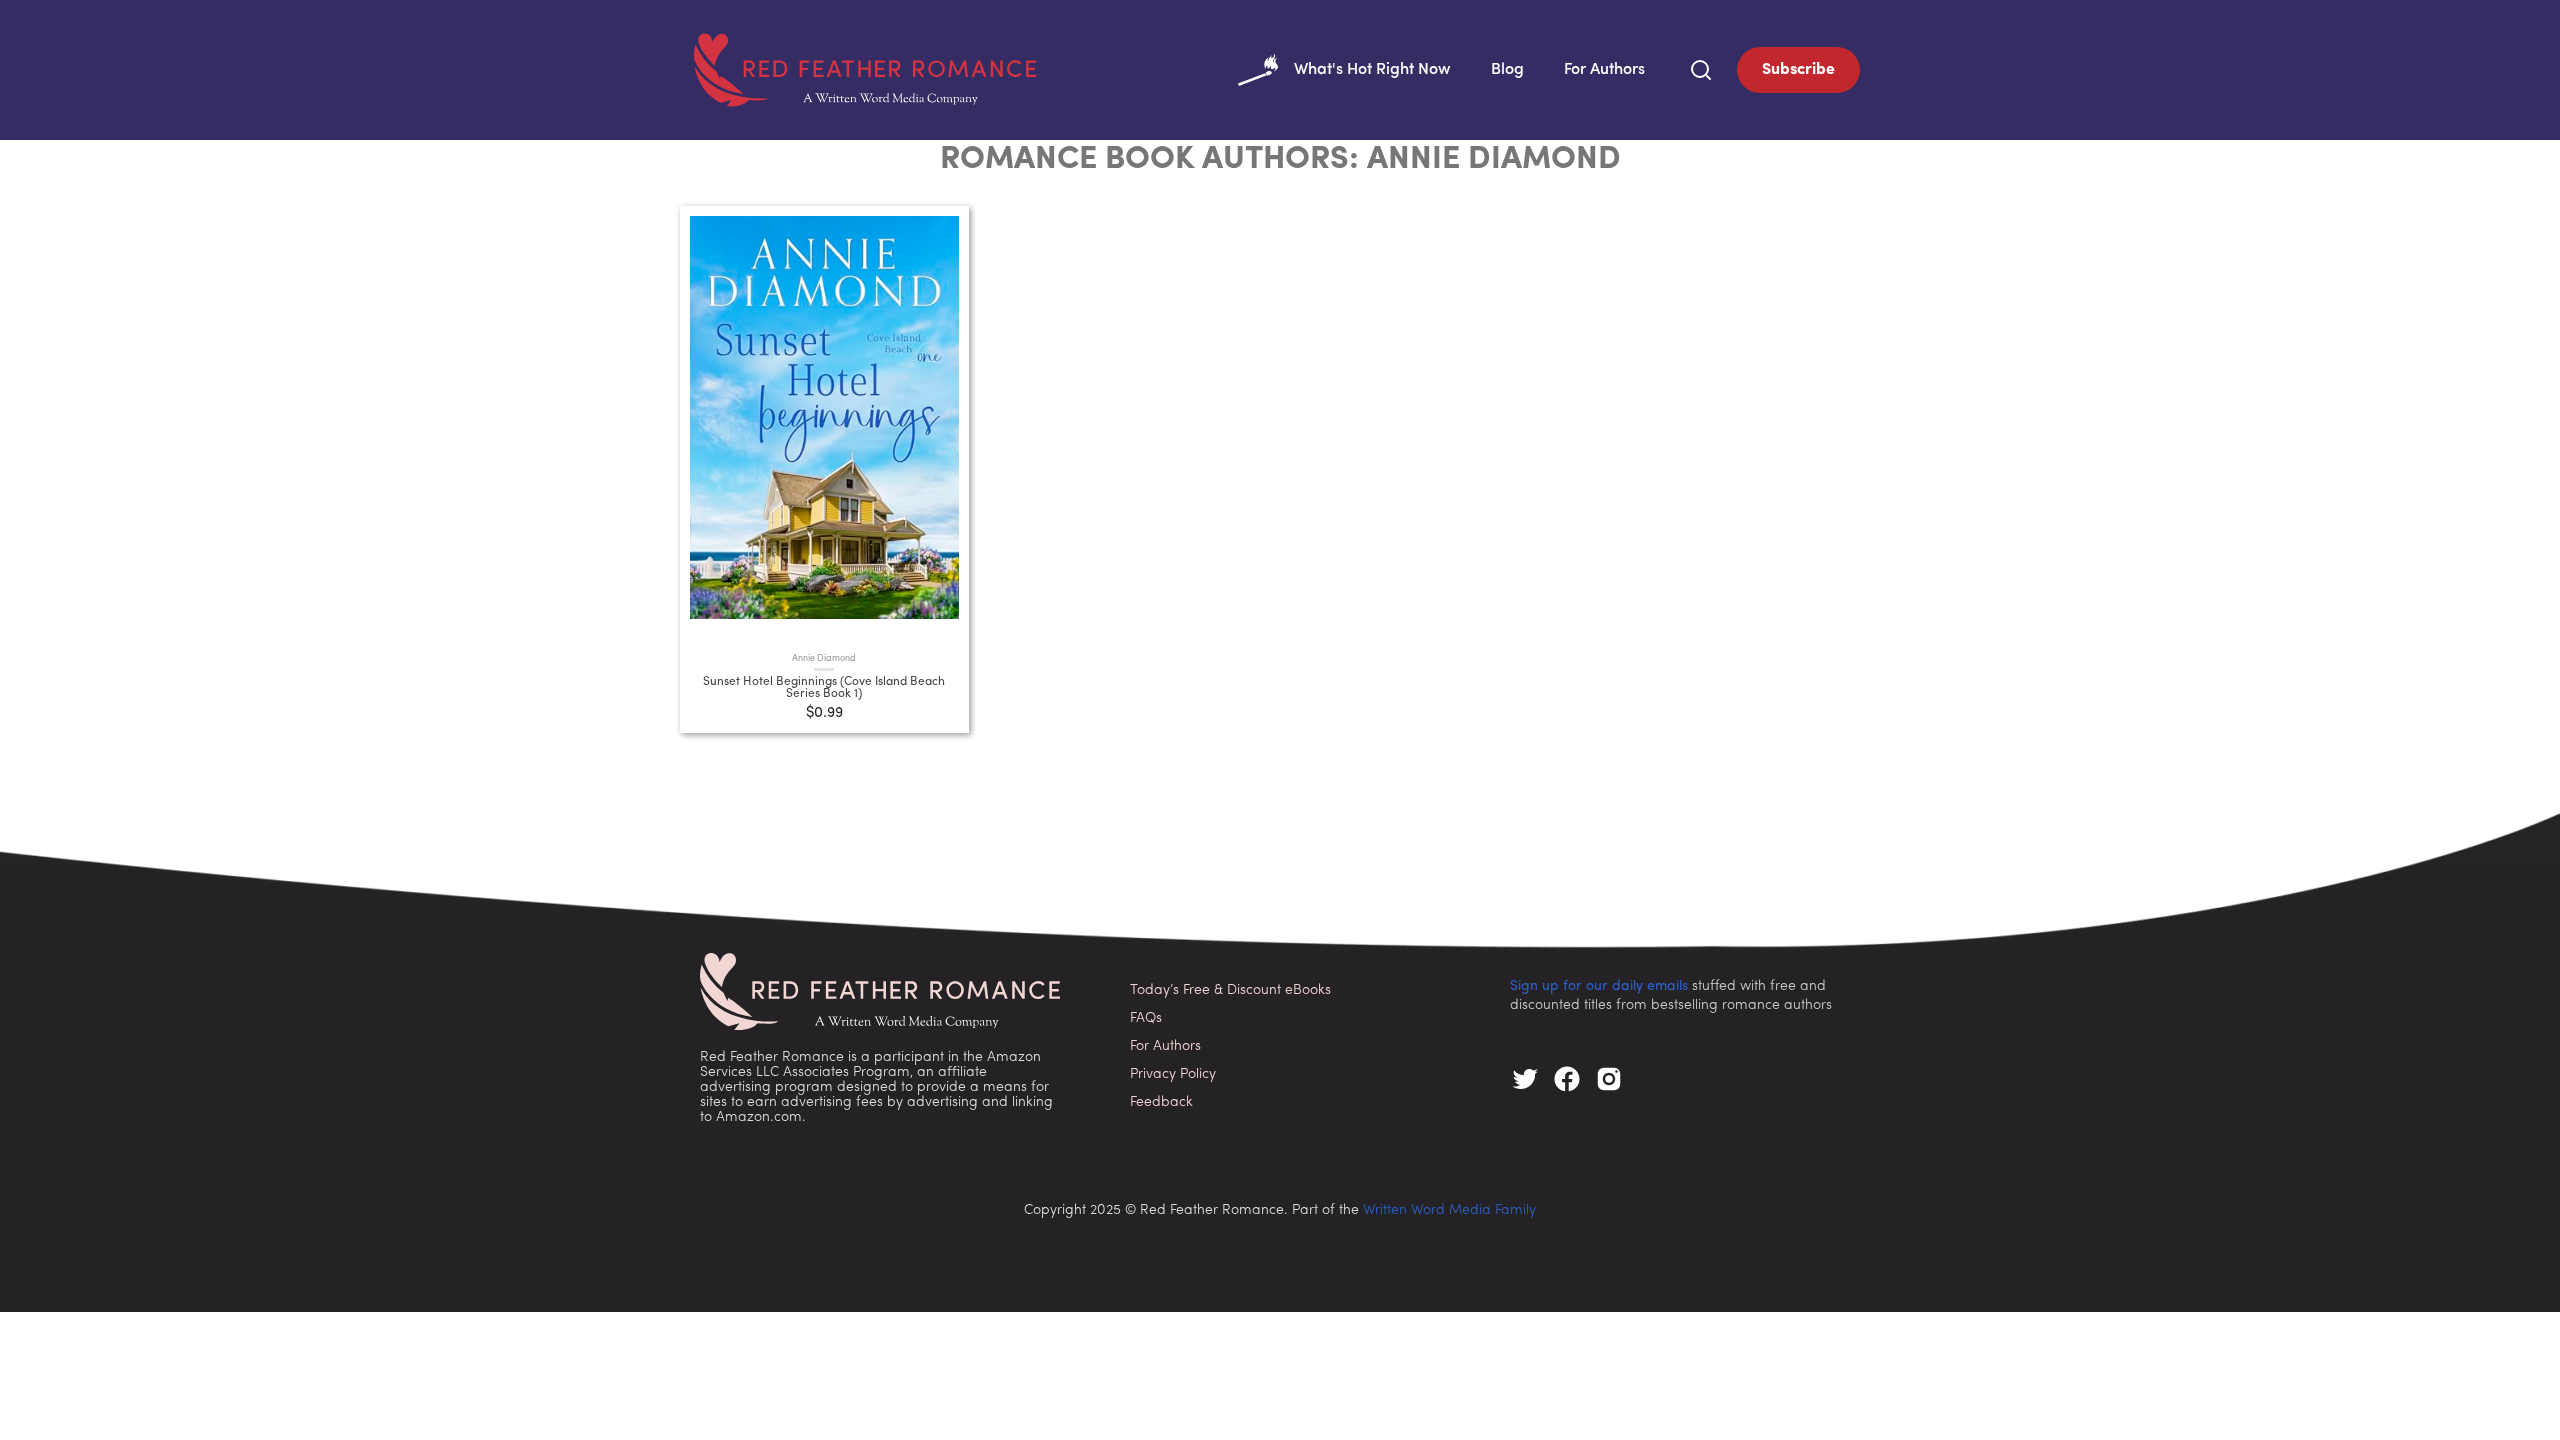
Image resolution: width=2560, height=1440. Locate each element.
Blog (1507, 70)
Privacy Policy (1173, 1074)
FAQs (1146, 1018)
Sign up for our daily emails (1599, 986)
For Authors (1604, 70)
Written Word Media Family (1449, 1210)
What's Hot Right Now (1372, 70)
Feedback (1161, 1102)
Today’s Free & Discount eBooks (1230, 990)
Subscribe (1798, 70)
